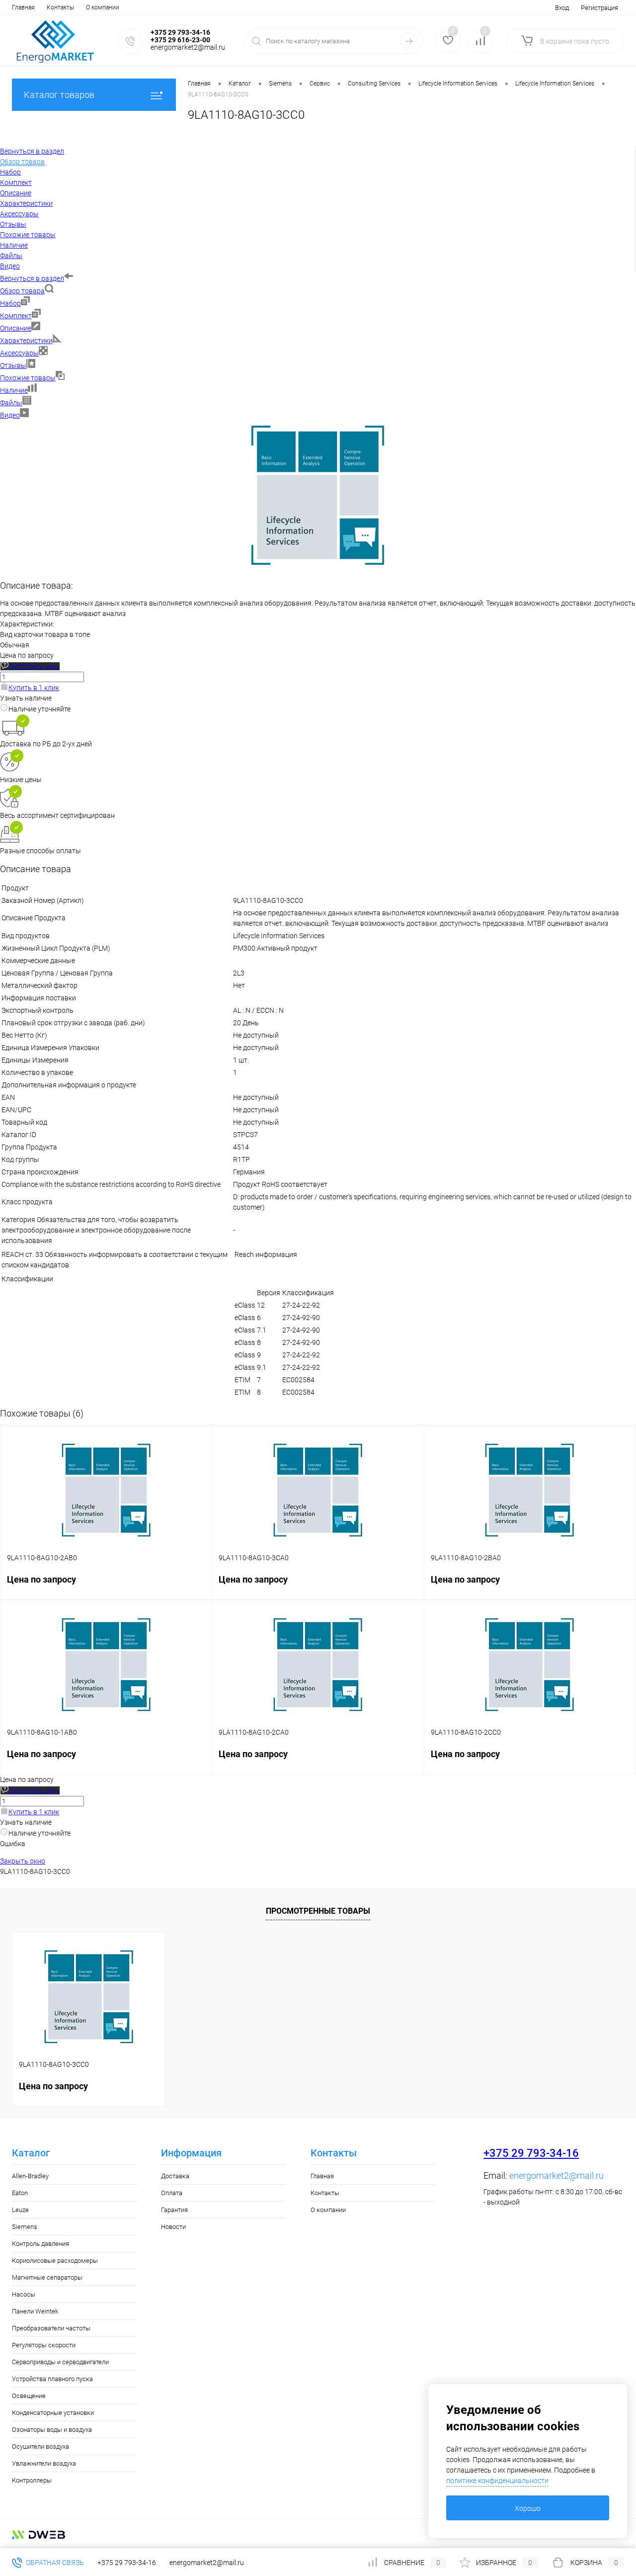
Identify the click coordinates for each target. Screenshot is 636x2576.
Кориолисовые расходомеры (55, 2261)
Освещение (29, 2396)
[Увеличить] (318, 567)
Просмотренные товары (318, 1911)
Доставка (175, 2176)
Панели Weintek (35, 2311)
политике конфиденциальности (497, 2481)
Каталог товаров (59, 95)
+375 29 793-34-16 (531, 2153)
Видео (10, 415)
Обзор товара (22, 291)
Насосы (24, 2294)
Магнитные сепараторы (47, 2277)
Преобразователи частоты (51, 2328)
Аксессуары (19, 353)
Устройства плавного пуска (52, 2379)
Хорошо (528, 2508)
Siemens (25, 2227)
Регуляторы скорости (44, 2345)
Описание (16, 328)
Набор (10, 303)
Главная (23, 7)
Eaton (20, 2193)
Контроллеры (32, 2480)
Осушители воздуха (40, 2446)
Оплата (172, 2193)
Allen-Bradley (30, 2176)
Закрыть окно (23, 1861)
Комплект (16, 316)
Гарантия (174, 2210)
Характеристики (26, 341)
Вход (562, 8)
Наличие (14, 390)
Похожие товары (28, 378)
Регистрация (599, 8)
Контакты (60, 7)
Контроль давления (40, 2244)
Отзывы (13, 365)
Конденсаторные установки (53, 2413)
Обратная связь (54, 2563)
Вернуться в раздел (32, 278)
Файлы (11, 403)
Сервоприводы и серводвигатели (60, 2362)
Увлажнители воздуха (44, 2463)
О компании (103, 7)
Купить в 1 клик (34, 688)
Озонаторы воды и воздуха (52, 2430)
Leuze (20, 2210)
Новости (173, 2227)
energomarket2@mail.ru (556, 2176)
